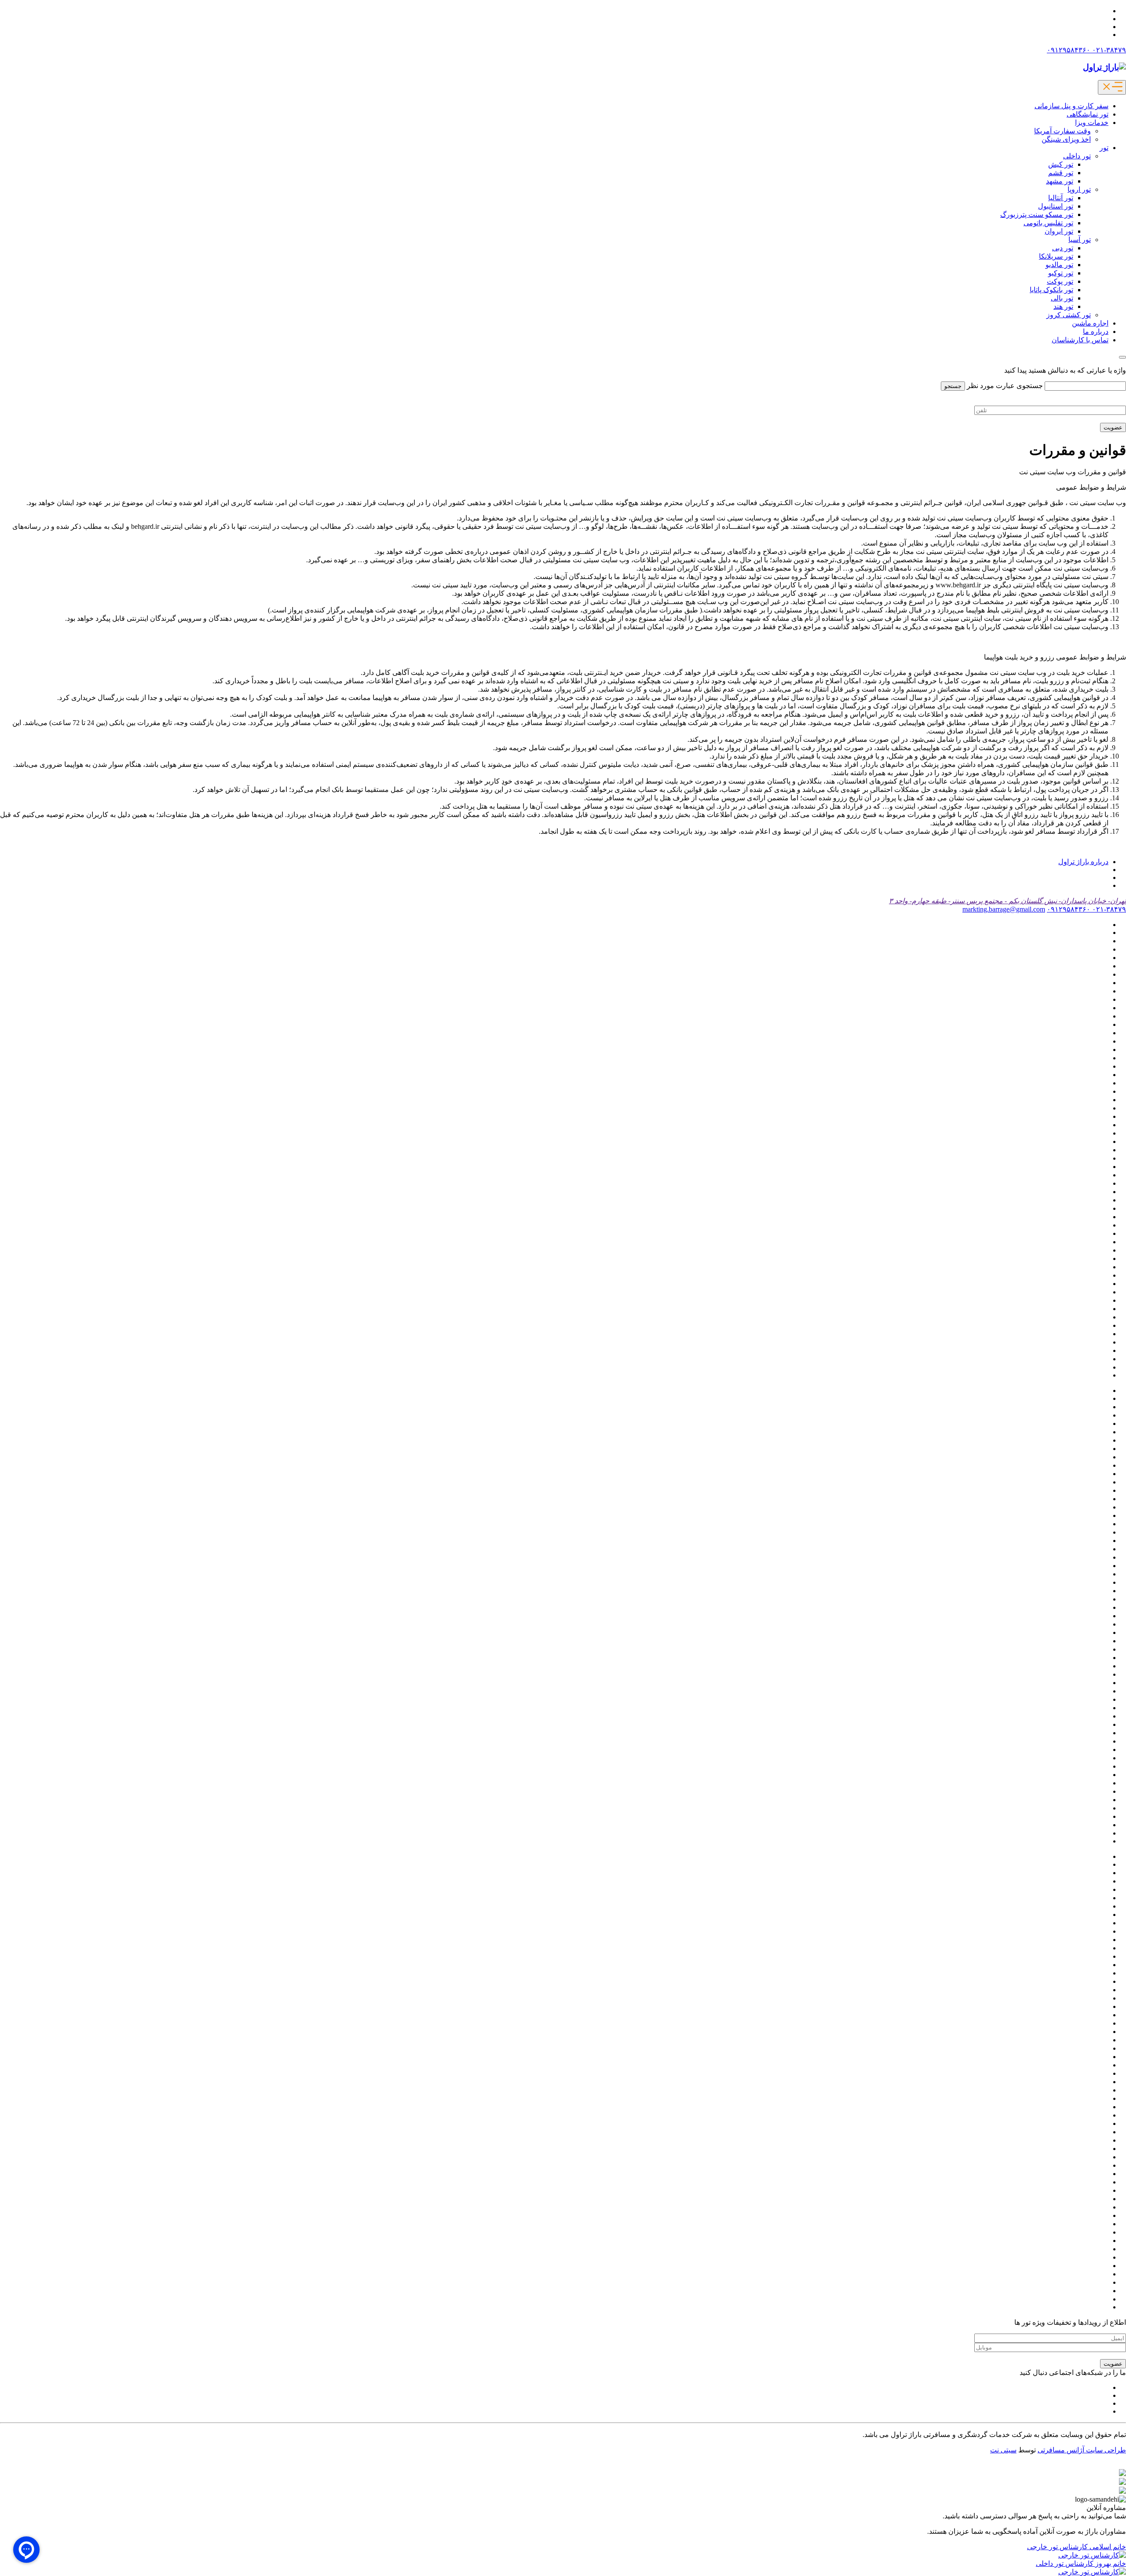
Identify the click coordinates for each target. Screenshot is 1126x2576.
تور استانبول (1056, 206)
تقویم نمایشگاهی (1084, 999)
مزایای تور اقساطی (1080, 1342)
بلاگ (1102, 966)
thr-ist (1100, 1375)
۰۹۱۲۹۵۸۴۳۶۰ (1069, 50)
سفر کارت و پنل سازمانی (1071, 106)
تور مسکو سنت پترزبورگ (1037, 214)
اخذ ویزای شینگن (1066, 139)
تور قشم (1061, 173)
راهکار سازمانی (1086, 1275)
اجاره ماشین (1090, 323)
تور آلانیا (1097, 1041)
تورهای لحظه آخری (1080, 1242)
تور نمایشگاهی (1088, 114)
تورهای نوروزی (1087, 1250)
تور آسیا (1080, 240)
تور (1104, 148)
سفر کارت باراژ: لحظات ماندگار (1062, 1309)
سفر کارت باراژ (1086, 1300)
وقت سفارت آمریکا (1062, 131)
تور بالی (1062, 298)
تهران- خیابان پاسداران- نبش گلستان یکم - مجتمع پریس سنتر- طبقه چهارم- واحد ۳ (1007, 901)
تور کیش (1061, 164)
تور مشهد (1060, 181)
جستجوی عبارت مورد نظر (1005, 386)
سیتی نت (1003, 2450)
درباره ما (1096, 332)
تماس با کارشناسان (1080, 340)
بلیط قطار (1094, 983)
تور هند (1063, 306)
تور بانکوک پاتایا (1051, 290)
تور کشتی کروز (1069, 315)
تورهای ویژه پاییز (1084, 1259)
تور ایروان (1059, 231)
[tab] (1083, 862)
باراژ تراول (1093, 958)
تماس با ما (1093, 1016)
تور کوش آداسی (1085, 1175)
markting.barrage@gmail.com (1004, 909)
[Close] (1122, 357)
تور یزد (1099, 1233)
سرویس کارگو (1088, 1292)
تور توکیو (1061, 273)
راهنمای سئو (1090, 1284)
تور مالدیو (1059, 265)
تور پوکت (1060, 281)
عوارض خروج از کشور (1076, 1317)
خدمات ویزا (1092, 123)
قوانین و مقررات (1084, 1334)
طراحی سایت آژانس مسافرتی (1082, 2450)
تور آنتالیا (1061, 198)
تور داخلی (1077, 156)
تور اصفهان (1092, 1075)
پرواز (1101, 991)
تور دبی (1063, 248)
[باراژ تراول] (1104, 67)
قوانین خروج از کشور (1078, 1325)
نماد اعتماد (1093, 1350)
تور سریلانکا (1056, 256)
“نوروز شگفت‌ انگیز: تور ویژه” (1065, 925)
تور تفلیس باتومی (1048, 223)
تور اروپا (1079, 189)
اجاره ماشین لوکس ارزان (1071, 941)
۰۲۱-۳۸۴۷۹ (1108, 50)
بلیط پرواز (1094, 974)
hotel (1102, 933)
